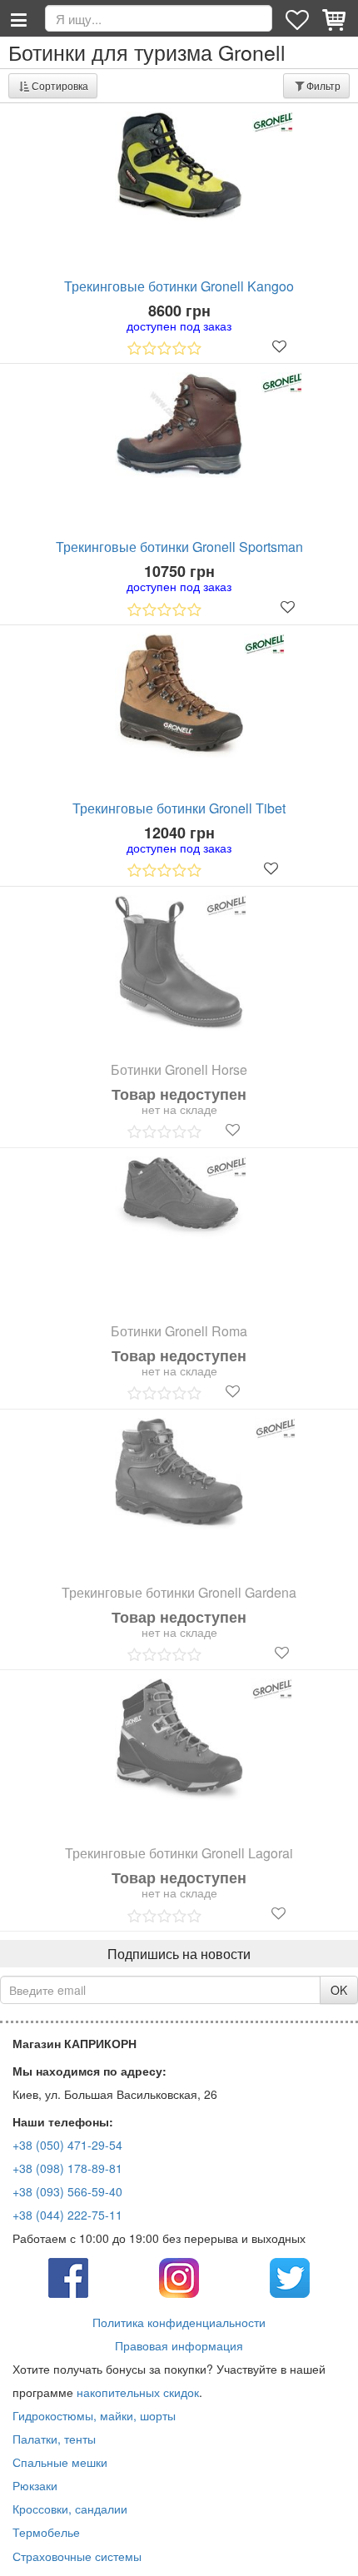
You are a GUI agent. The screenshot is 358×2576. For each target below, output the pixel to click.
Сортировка (60, 85)
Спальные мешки (60, 2462)
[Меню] (18, 18)
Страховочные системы (77, 2556)
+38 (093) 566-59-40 (67, 2191)
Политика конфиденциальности (179, 2322)
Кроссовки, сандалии (70, 2509)
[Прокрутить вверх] (333, 2551)
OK (339, 1990)
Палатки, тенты (54, 2439)
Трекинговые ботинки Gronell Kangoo (179, 286)
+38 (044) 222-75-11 (67, 2215)
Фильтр (323, 85)
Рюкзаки (35, 2485)
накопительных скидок (138, 2392)
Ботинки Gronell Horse (179, 1070)
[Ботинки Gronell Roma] (179, 1198)
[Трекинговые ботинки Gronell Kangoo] (179, 167)
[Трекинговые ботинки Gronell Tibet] (179, 696)
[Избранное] (299, 18)
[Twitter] (290, 2276)
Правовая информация (179, 2345)
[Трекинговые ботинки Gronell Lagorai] (179, 1739)
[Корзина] (336, 18)
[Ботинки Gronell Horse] (179, 963)
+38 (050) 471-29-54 (67, 2145)
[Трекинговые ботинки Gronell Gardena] (179, 1474)
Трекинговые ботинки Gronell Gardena (179, 1593)
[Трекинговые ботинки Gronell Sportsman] (179, 425)
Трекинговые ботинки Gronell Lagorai (179, 1853)
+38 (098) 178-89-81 (67, 2168)
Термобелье (46, 2532)
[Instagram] (179, 2276)
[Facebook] (68, 2276)
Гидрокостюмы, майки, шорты (94, 2415)
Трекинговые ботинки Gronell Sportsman (179, 547)
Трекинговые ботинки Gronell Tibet (179, 808)
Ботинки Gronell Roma (179, 1331)
